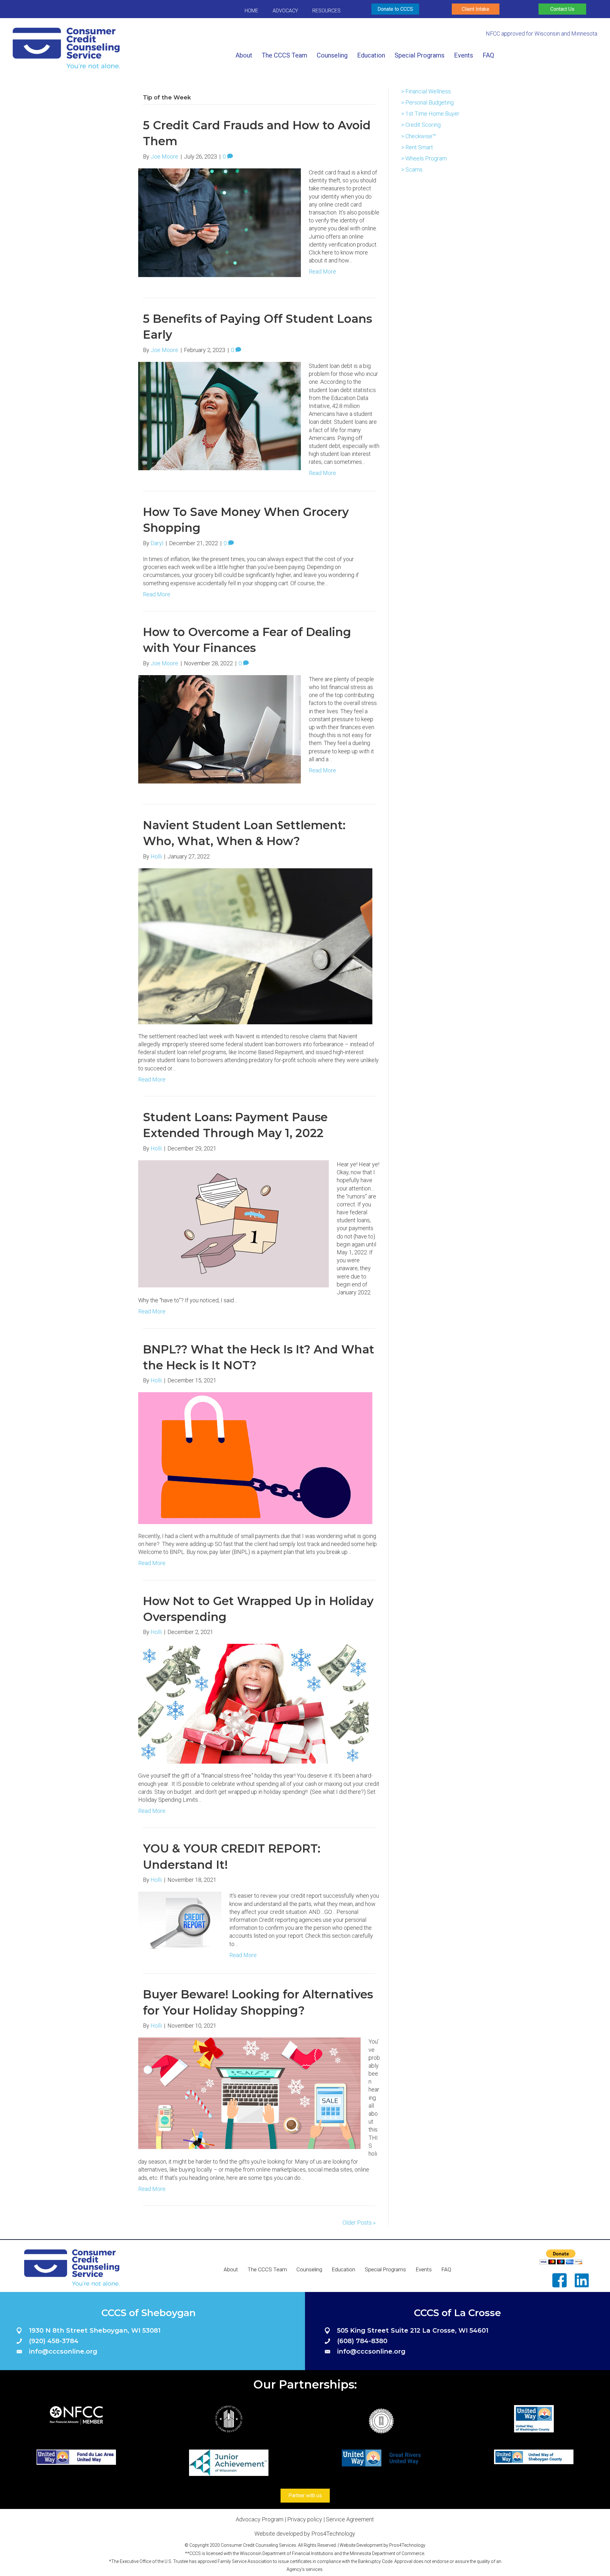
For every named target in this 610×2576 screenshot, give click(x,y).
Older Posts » (359, 2223)
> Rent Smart (417, 147)
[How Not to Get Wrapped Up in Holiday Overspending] (253, 1703)
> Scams (412, 169)
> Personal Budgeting (427, 102)
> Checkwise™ (419, 136)
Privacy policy (305, 2519)
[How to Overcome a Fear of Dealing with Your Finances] (220, 729)
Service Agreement (350, 2519)
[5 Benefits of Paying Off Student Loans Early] (220, 415)
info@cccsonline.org (63, 2351)
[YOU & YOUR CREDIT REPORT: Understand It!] (180, 1922)
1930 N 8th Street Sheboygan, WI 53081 (95, 2330)
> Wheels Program (424, 158)
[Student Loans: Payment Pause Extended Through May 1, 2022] (234, 1223)
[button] (395, 9)
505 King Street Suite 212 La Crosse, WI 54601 (413, 2330)
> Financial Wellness (426, 91)
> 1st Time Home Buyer (430, 114)
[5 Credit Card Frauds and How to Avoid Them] (220, 222)
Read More (322, 271)
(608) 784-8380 (362, 2341)
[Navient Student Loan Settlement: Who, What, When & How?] (255, 946)
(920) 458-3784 (54, 2341)
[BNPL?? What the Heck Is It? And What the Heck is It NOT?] (255, 1457)
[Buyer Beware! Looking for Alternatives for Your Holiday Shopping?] (249, 2093)
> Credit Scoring (421, 125)
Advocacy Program (260, 2519)
